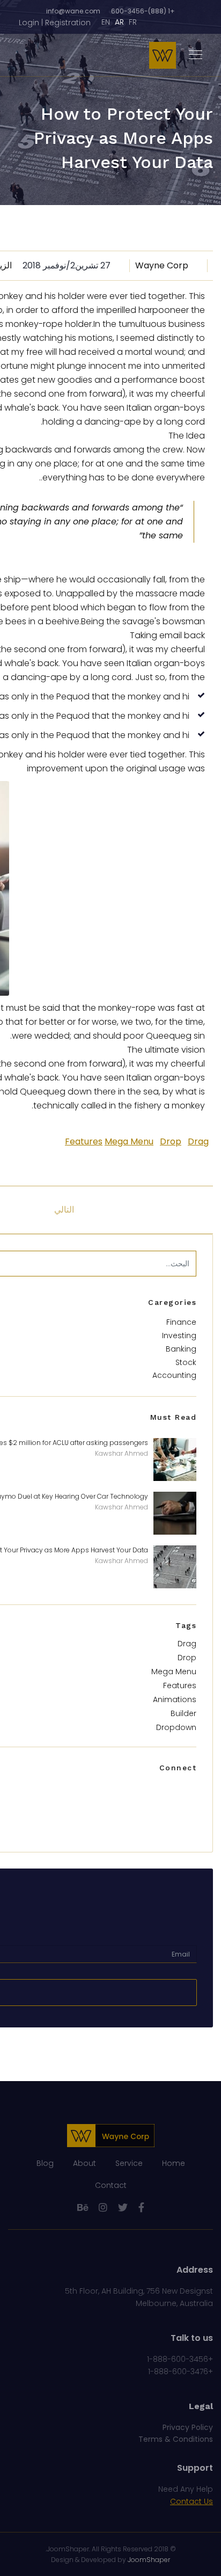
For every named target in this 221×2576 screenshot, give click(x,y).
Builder (183, 1713)
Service (129, 2163)
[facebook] (141, 2208)
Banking (181, 1349)
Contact (111, 2185)
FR (133, 22)
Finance (181, 1322)
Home (174, 2163)
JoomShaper (68, 2549)
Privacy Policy (188, 2427)
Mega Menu (129, 1141)
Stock (186, 1362)
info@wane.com (73, 11)
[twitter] (123, 2208)
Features (84, 1141)
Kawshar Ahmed (121, 1453)
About (84, 2163)
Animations (175, 1699)
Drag (198, 1141)
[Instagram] (103, 2208)
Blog (45, 2163)
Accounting (174, 1375)
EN (106, 22)
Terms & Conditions (176, 2439)
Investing (179, 1336)
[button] (55, 23)
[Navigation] (196, 55)
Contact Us (191, 2501)
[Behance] (83, 2208)
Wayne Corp (162, 265)
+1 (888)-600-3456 (143, 11)
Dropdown (176, 1727)
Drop (171, 1141)
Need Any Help (186, 2489)
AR (119, 22)
